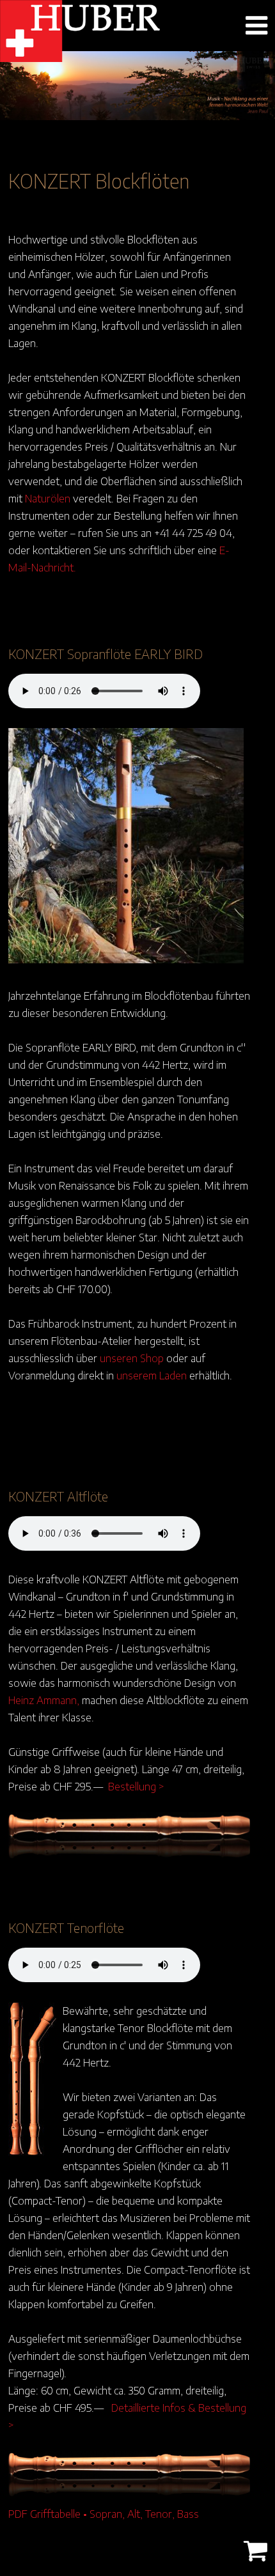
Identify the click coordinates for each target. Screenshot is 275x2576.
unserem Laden (152, 1375)
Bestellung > (136, 1786)
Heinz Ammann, (44, 1700)
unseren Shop (132, 1358)
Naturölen (48, 498)
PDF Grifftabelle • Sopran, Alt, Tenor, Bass (104, 2513)
